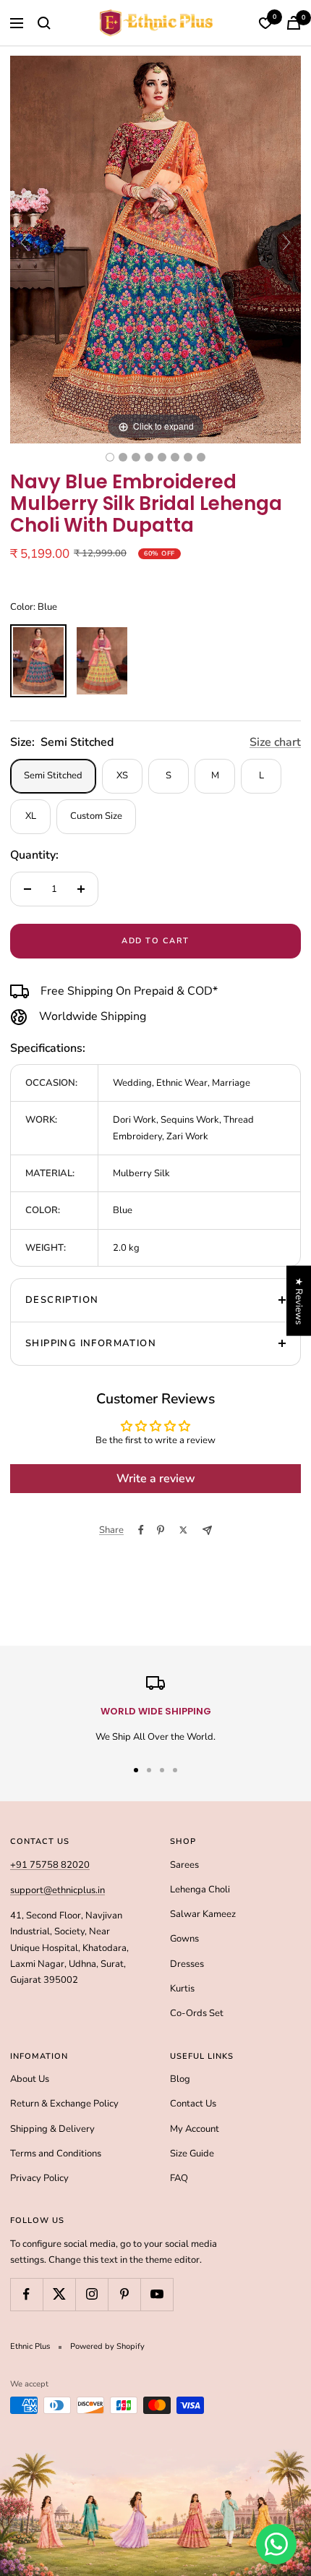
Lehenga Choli (200, 1890)
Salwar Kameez (203, 1914)
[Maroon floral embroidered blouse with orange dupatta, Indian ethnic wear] (188, 457)
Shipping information (91, 1343)
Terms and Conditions (56, 2154)
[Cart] (294, 23)
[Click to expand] (155, 249)
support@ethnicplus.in (57, 1890)
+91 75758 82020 (50, 1865)
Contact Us (193, 2104)
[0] (265, 23)
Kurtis (182, 1989)
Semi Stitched (53, 775)
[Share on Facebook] (141, 1530)
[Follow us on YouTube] (157, 2294)
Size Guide (192, 2154)
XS (122, 775)
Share (111, 1530)
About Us (30, 2079)
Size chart (275, 742)
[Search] (44, 23)
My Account (195, 2129)
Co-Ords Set (197, 2013)
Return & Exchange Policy (64, 2104)
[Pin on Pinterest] (161, 1530)
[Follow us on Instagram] (91, 2294)
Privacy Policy (39, 2178)
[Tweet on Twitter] (183, 1530)
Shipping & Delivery (52, 2129)
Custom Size (96, 816)
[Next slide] (286, 242)
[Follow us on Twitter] (59, 2294)
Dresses (187, 1964)
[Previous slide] (25, 242)
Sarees (184, 1865)
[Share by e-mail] (207, 1530)
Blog (180, 2079)
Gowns (184, 1939)
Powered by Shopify (107, 2346)
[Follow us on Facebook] (26, 2294)
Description (62, 1300)
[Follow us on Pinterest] (124, 2294)
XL (31, 816)
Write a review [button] (156, 1479)
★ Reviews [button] (299, 1300)
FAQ (179, 2178)
